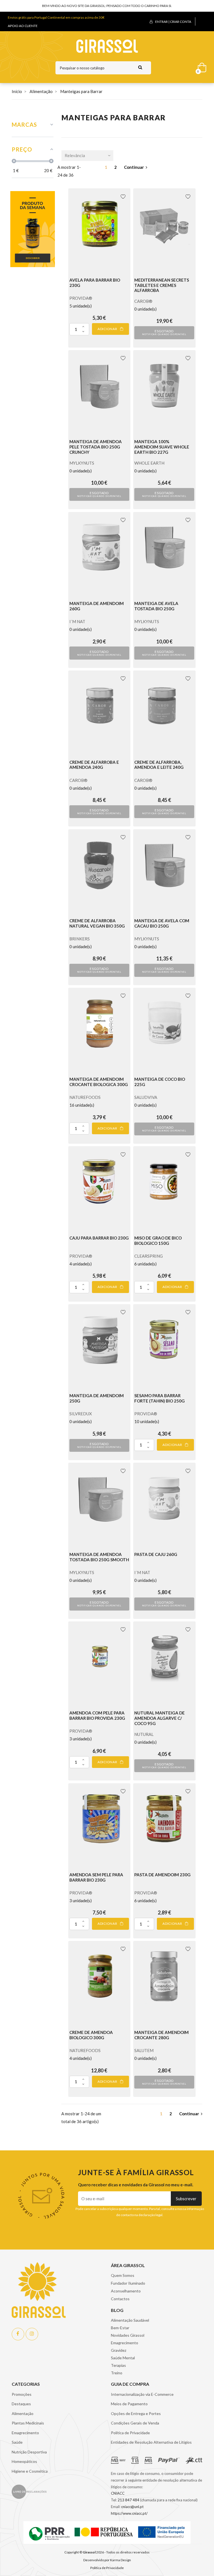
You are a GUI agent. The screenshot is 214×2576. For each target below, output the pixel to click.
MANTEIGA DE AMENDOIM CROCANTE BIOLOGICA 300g (99, 1082)
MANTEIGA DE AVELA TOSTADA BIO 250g (156, 606)
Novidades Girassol (128, 2335)
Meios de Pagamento (129, 2404)
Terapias (118, 2365)
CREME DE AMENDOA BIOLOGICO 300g (91, 2035)
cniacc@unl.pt (132, 2507)
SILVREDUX (81, 1414)
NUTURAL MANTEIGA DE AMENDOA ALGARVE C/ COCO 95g (160, 1718)
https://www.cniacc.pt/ (129, 2513)
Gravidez (119, 2350)
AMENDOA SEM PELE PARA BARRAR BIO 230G (96, 1877)
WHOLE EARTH (149, 463)
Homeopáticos (24, 2461)
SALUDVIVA (146, 1097)
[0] (200, 66)
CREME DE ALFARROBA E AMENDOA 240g (94, 765)
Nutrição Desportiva (29, 2452)
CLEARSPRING (149, 1256)
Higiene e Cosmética (30, 2471)
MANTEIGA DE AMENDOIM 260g (97, 606)
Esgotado (164, 332)
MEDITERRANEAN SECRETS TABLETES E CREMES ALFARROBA (162, 285)
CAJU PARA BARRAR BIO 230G (99, 1238)
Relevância (75, 155)
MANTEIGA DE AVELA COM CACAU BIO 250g (162, 923)
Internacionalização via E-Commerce (142, 2394)
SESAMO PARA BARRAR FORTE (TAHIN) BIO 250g (160, 1398)
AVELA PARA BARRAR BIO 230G (95, 283)
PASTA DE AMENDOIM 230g (162, 1875)
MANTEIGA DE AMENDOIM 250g (97, 1398)
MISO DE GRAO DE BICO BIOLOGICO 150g (158, 1241)
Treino (117, 2373)
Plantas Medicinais (28, 2423)
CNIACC (118, 2493)
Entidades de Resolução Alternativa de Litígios (151, 2442)
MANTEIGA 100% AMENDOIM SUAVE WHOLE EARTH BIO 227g (162, 447)
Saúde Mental (123, 2358)
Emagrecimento (125, 2343)
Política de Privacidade (130, 2433)
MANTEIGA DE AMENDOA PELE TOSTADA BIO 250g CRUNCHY (96, 447)
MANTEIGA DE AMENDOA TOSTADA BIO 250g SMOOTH (99, 1557)
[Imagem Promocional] (33, 228)
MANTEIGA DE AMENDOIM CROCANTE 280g (161, 2035)
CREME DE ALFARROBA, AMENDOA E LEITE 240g (159, 765)
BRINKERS (80, 939)
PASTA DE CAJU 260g (156, 1554)
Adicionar (108, 329)
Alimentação (23, 2413)
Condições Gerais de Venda (135, 2423)
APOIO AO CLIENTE (23, 26)
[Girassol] (107, 46)
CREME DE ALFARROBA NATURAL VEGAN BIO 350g (97, 923)
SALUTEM (144, 2050)
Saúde (17, 2442)
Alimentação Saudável (130, 2320)
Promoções (22, 2394)
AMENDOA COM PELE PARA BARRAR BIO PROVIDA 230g (97, 1715)
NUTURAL (144, 1734)
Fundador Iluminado (128, 2283)
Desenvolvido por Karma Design (107, 2560)
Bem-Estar (120, 2328)
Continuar (134, 167)
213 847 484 (128, 2500)
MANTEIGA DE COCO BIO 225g (160, 1082)
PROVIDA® (81, 298)
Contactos (120, 2299)
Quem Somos (123, 2275)
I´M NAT (77, 621)
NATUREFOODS (85, 1097)
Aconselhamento (126, 2291)
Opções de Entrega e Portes (136, 2413)
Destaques (21, 2404)
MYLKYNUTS (82, 463)
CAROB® (143, 301)
